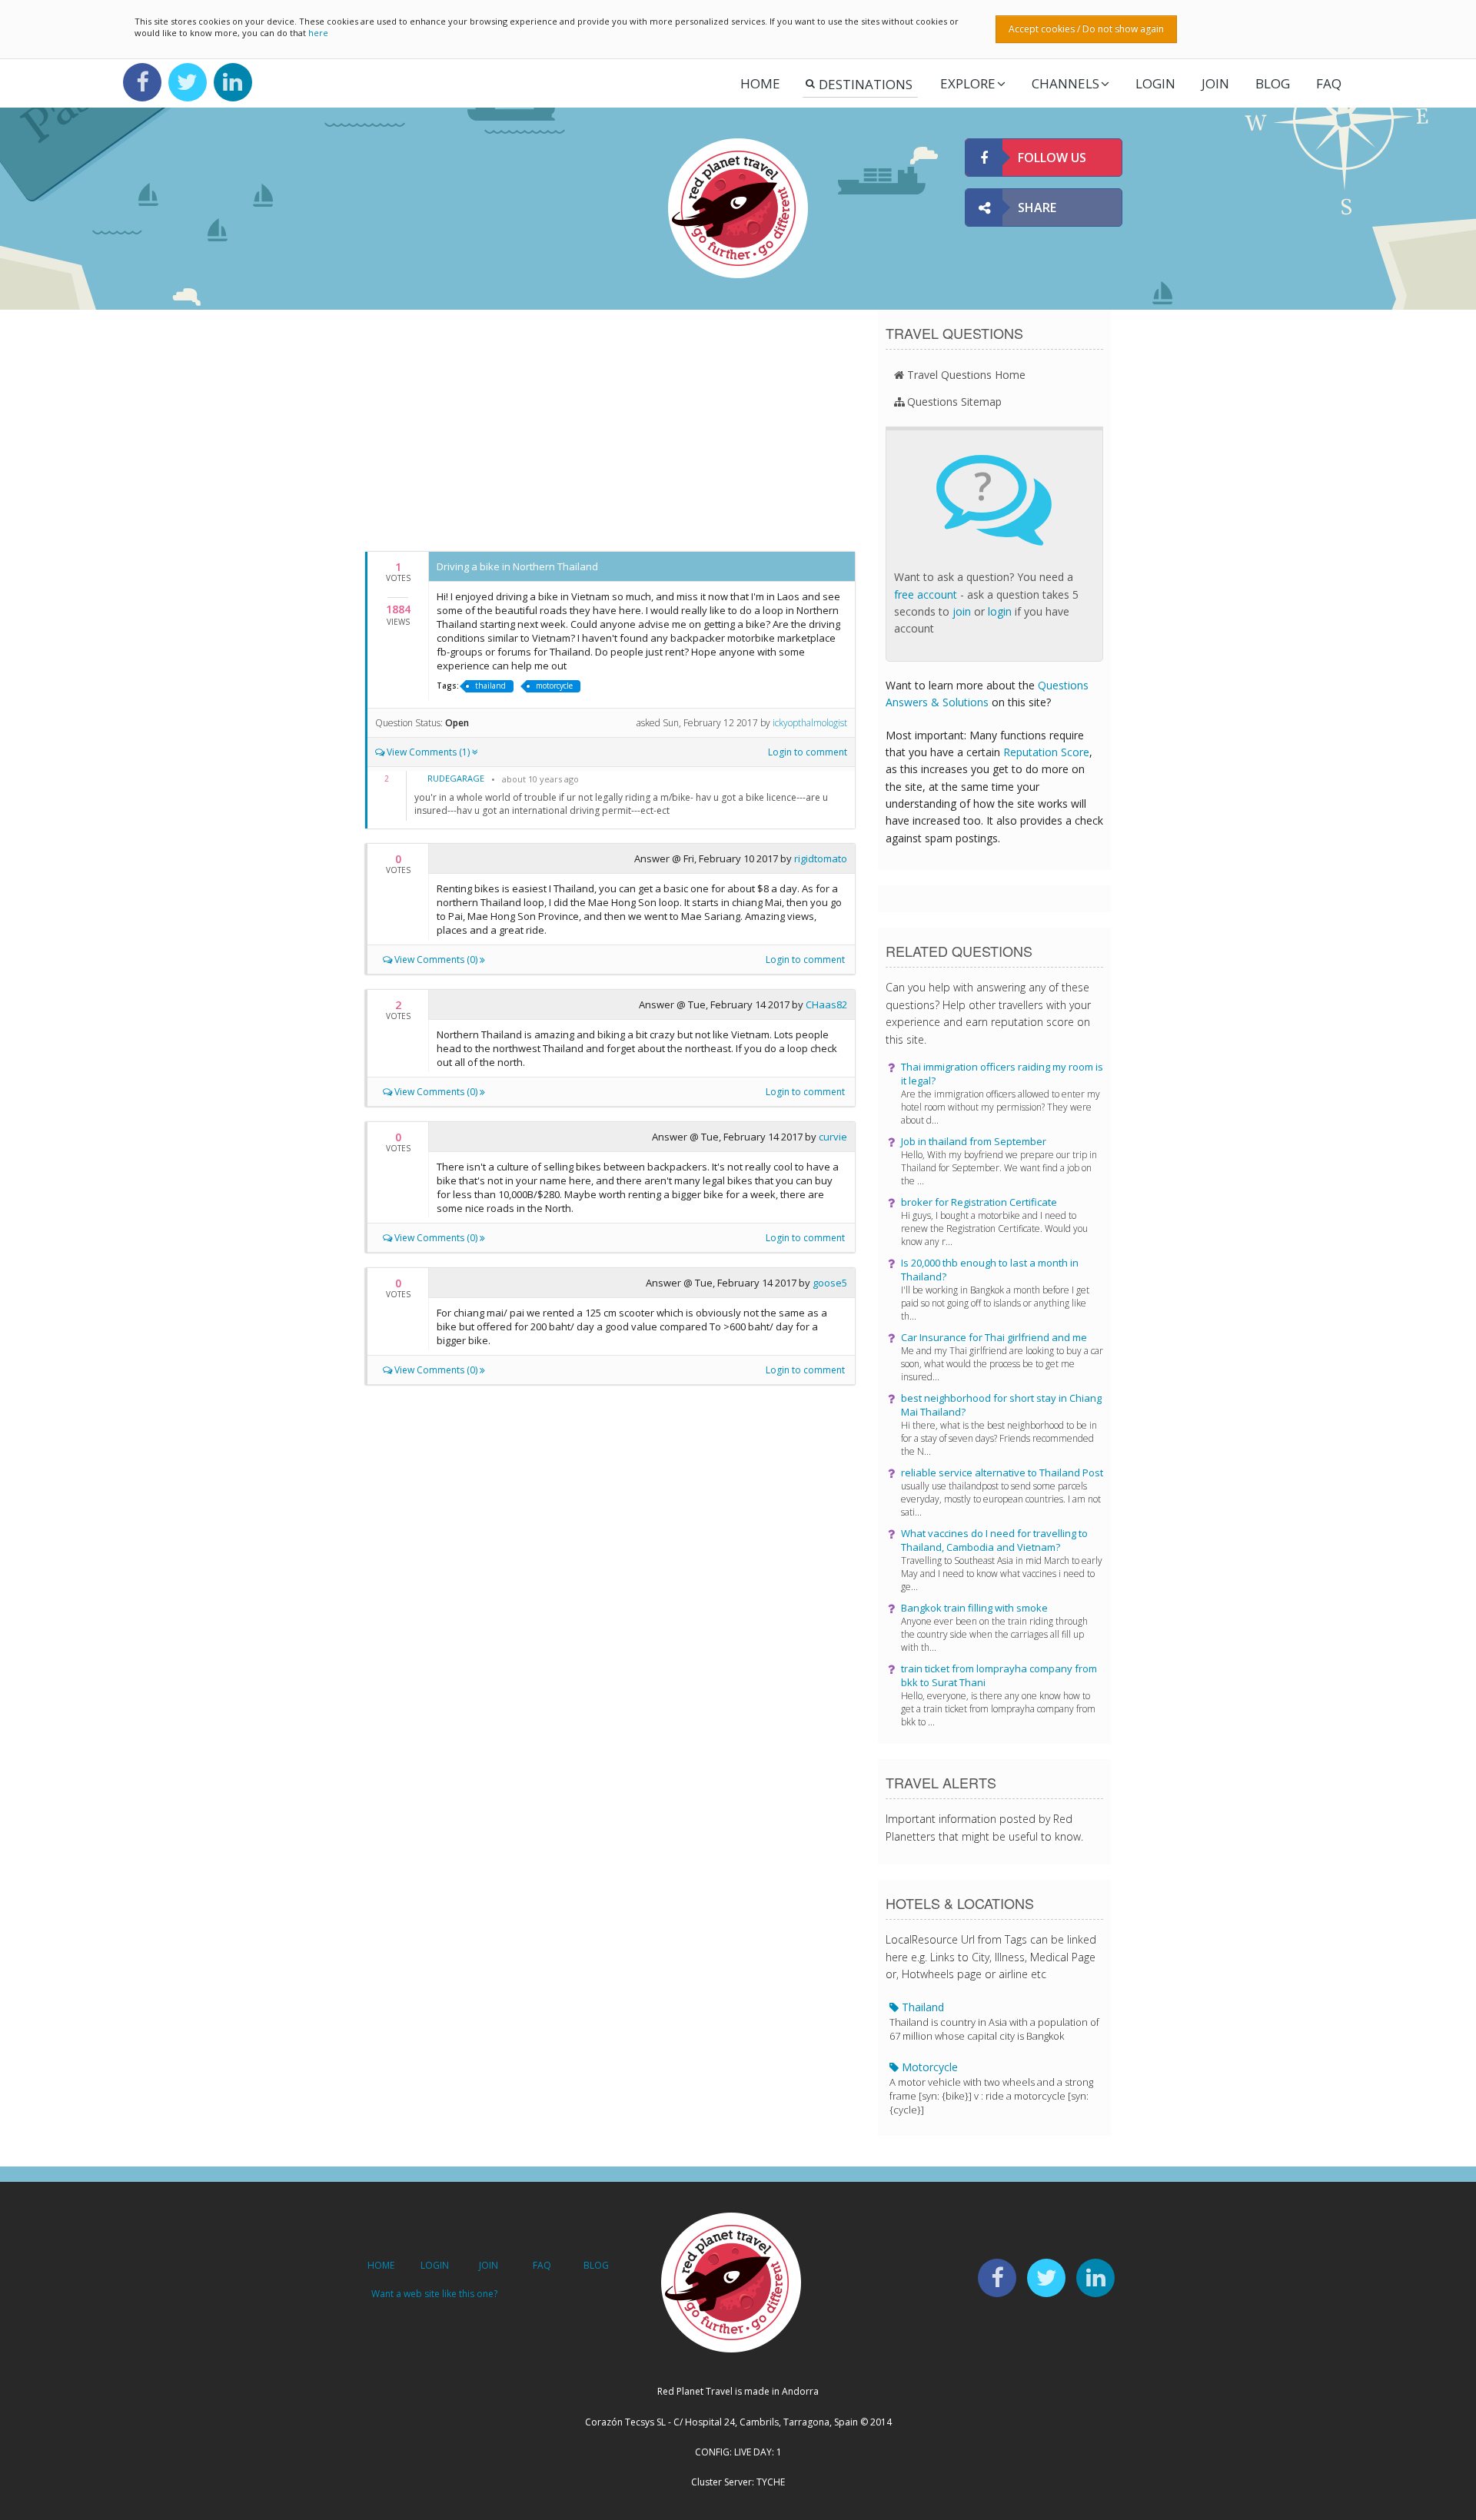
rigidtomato (821, 858)
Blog (1273, 83)
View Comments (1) (428, 752)
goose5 (830, 1283)
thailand (490, 686)
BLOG (596, 2265)
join (962, 611)
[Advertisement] (610, 429)
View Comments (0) (436, 960)
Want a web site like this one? (434, 2294)
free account (926, 594)
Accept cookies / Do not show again (1086, 29)
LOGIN (1155, 83)
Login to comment (808, 752)
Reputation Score (1046, 752)
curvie (833, 1137)
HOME (381, 2265)
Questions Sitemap (954, 402)
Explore (968, 83)
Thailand (994, 2021)
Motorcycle (991, 2088)
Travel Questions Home (966, 375)
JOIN (1215, 83)
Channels (1065, 83)
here (318, 33)
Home (760, 83)
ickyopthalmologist (810, 723)
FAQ (1329, 83)
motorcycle (554, 686)
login (1000, 611)
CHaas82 (826, 1004)
